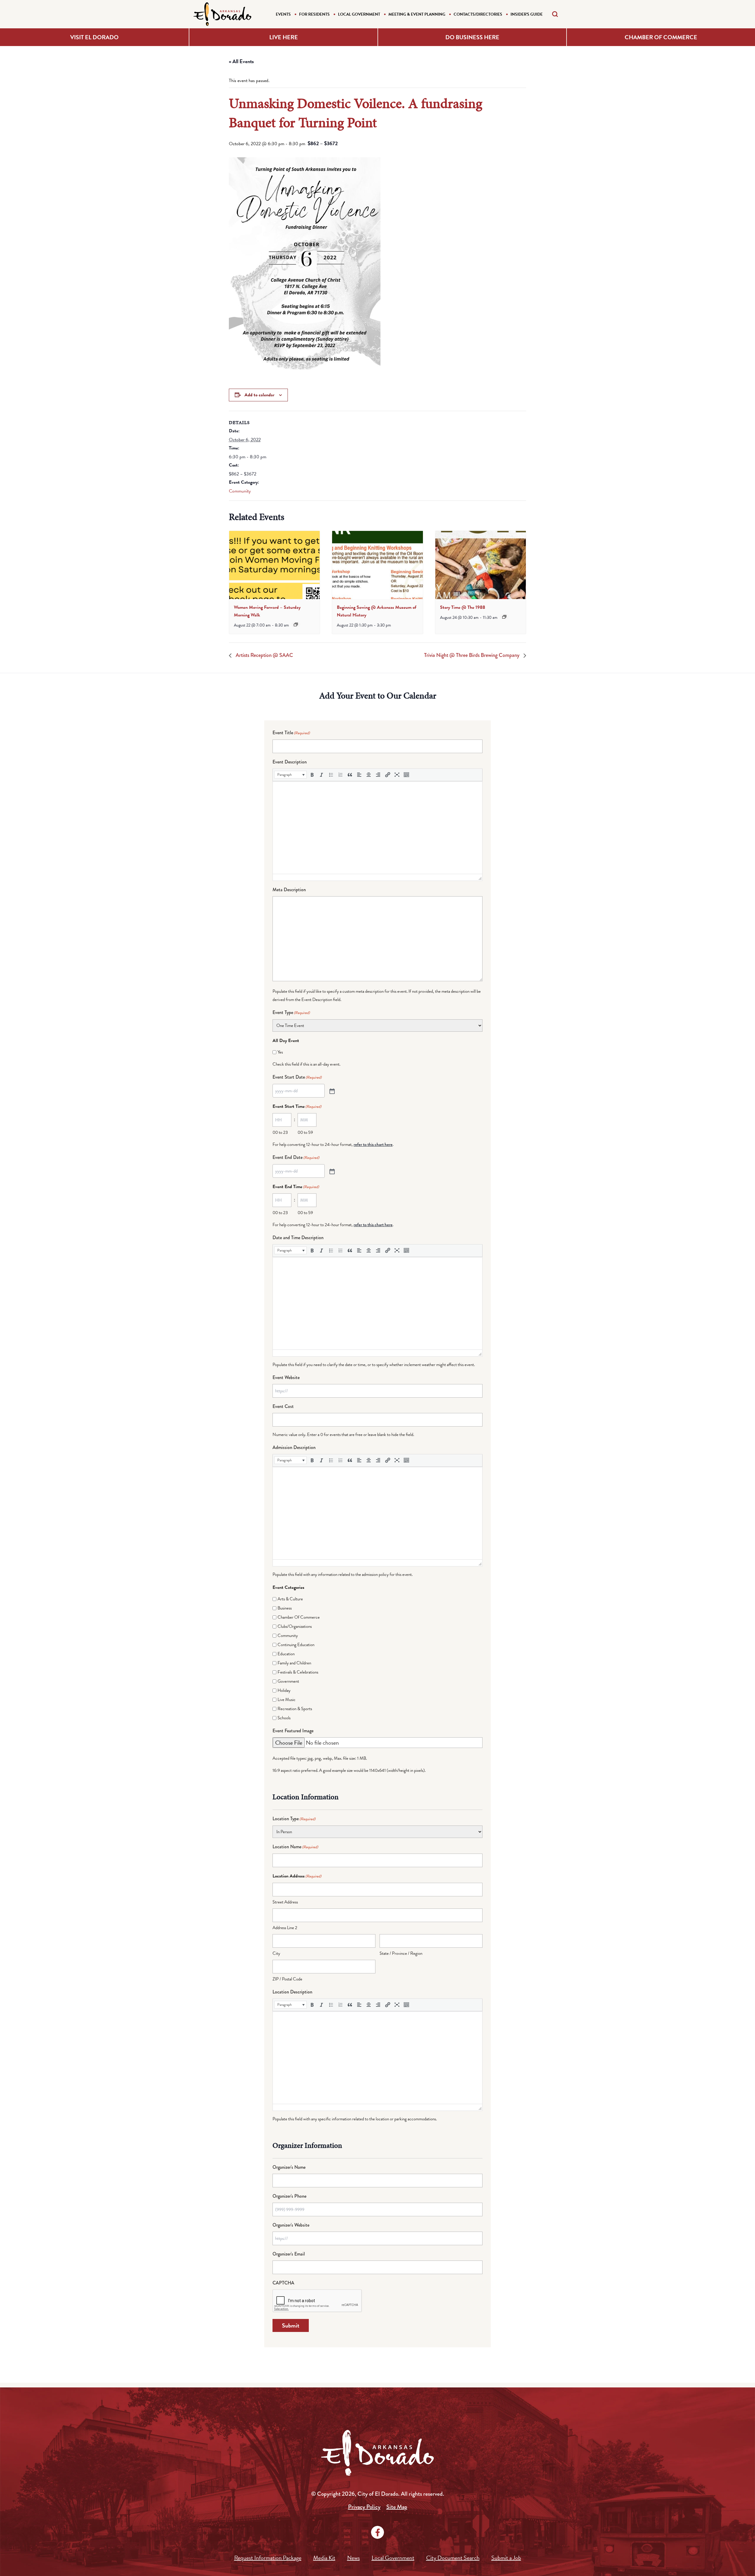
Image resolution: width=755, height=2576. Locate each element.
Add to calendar (259, 395)
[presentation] (274, 565)
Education (286, 1654)
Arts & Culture (290, 1599)
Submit (291, 2325)
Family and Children (294, 1663)
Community (240, 491)
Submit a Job (506, 2558)
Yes (280, 1052)
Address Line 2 (285, 1928)
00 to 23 (280, 1132)
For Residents (314, 14)
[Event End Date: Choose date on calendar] (331, 1171)
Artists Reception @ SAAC (264, 655)
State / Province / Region (401, 1953)
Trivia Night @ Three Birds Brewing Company (472, 655)
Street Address (285, 1902)
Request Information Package (268, 2558)
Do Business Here (472, 37)
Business (285, 1608)
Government (288, 1681)
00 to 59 (305, 1132)
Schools (284, 1718)
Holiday (284, 1690)
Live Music (287, 1700)
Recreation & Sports (295, 1709)
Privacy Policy (364, 2507)
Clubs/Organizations (295, 1626)
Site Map (397, 2507)
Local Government (359, 14)
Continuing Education (296, 1645)
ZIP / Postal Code (287, 1979)
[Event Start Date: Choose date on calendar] (331, 1091)
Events (283, 14)
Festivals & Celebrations (298, 1672)
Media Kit (324, 2558)
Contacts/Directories (478, 14)
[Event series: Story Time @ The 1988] (504, 617)
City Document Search (453, 2558)
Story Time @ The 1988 (463, 607)
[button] (290, 775)
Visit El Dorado (94, 37)
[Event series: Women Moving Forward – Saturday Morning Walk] (296, 624)
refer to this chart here (373, 1144)
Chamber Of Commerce (299, 1617)
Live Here (284, 37)
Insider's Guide (527, 14)
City (276, 1953)
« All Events (241, 61)
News (353, 2558)
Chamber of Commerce (661, 37)
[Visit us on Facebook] (377, 2532)
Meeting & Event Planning (417, 14)
